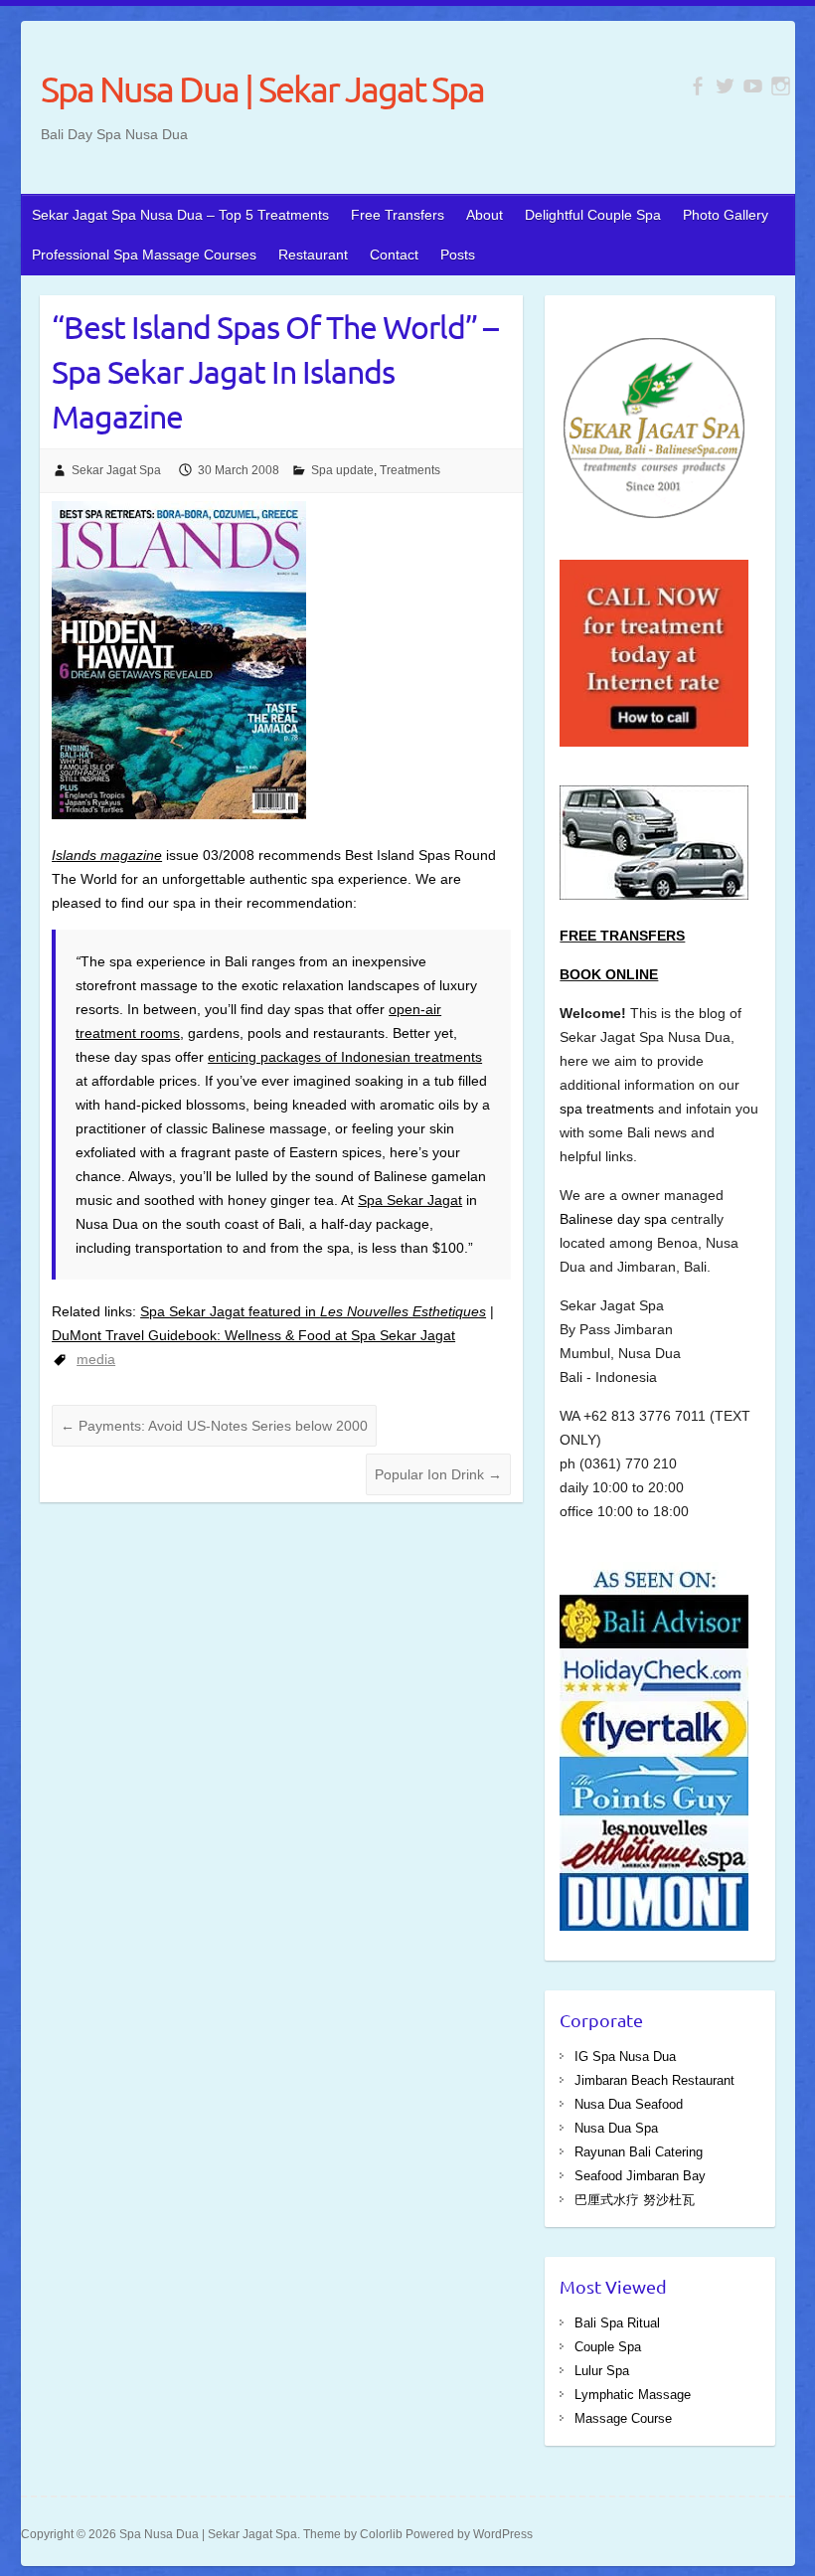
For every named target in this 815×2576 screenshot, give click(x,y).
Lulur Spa (602, 2371)
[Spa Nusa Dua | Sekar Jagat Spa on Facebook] (697, 86)
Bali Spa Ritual (617, 2323)
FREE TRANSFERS (622, 936)
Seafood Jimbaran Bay (640, 2176)
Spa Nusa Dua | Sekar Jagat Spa (262, 88)
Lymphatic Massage (633, 2395)
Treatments (410, 470)
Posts (458, 255)
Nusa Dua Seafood (629, 2104)
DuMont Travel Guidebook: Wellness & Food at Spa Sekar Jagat (253, 1335)
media (96, 1359)
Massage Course (623, 2418)
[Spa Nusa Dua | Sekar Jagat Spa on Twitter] (725, 86)
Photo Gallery (726, 215)
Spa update (342, 470)
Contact (394, 255)
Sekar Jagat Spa (116, 470)
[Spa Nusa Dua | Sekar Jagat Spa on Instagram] (781, 86)
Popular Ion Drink (438, 1474)
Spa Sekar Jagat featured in (313, 1311)
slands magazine (109, 855)
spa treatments (609, 1109)
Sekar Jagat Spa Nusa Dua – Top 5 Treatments (180, 215)
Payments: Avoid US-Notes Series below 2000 (214, 1426)
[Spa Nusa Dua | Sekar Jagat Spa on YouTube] (753, 86)
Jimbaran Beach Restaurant (654, 2080)
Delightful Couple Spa (593, 215)
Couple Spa (608, 2347)
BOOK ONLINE (609, 974)
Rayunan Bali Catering (639, 2152)
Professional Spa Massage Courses (144, 255)
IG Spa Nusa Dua (625, 2057)
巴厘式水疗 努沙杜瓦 (635, 2200)
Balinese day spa (613, 1219)
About (485, 215)
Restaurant (313, 255)
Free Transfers (398, 215)
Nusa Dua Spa (616, 2128)
